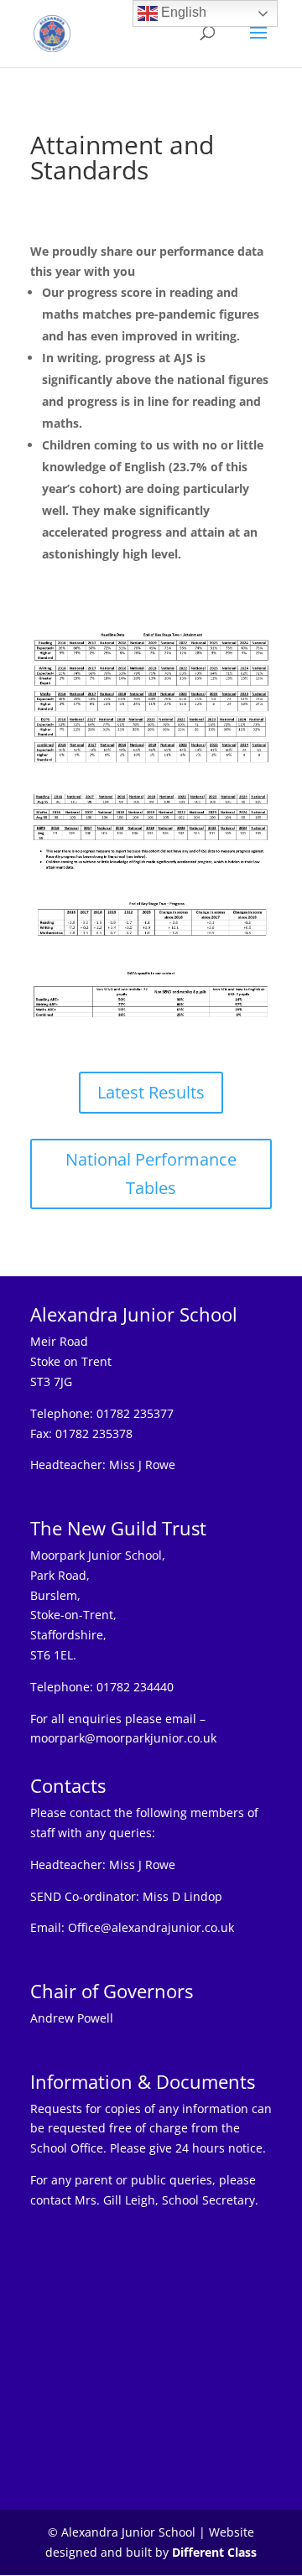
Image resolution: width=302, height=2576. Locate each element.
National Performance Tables (151, 1174)
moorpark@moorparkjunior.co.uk (123, 1738)
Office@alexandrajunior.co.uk (151, 1927)
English (182, 12)
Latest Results (151, 1092)
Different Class (214, 2552)
